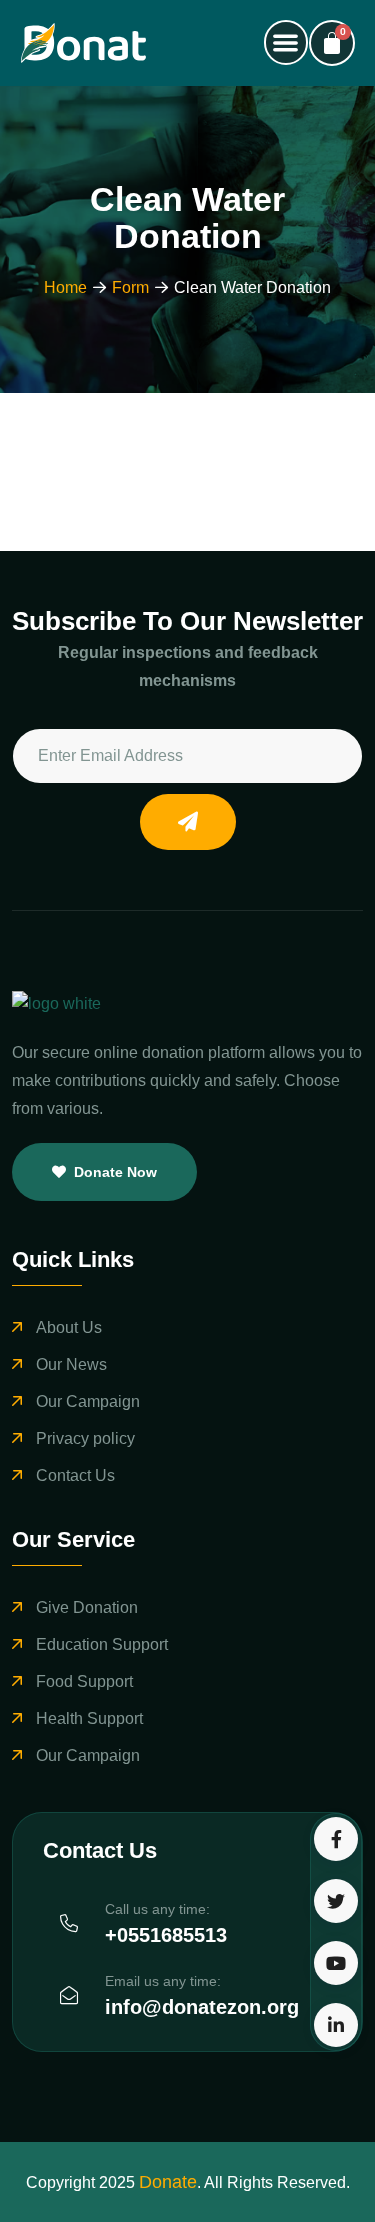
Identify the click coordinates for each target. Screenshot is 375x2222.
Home (65, 287)
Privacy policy (85, 1438)
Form (130, 287)
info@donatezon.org (202, 2007)
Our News (71, 1364)
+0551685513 (166, 1935)
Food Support (84, 1681)
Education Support (102, 1644)
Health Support (89, 1718)
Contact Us (75, 1475)
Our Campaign (88, 1401)
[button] (286, 42)
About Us (69, 1327)
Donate (168, 2182)
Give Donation (87, 1607)
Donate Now (115, 1172)
